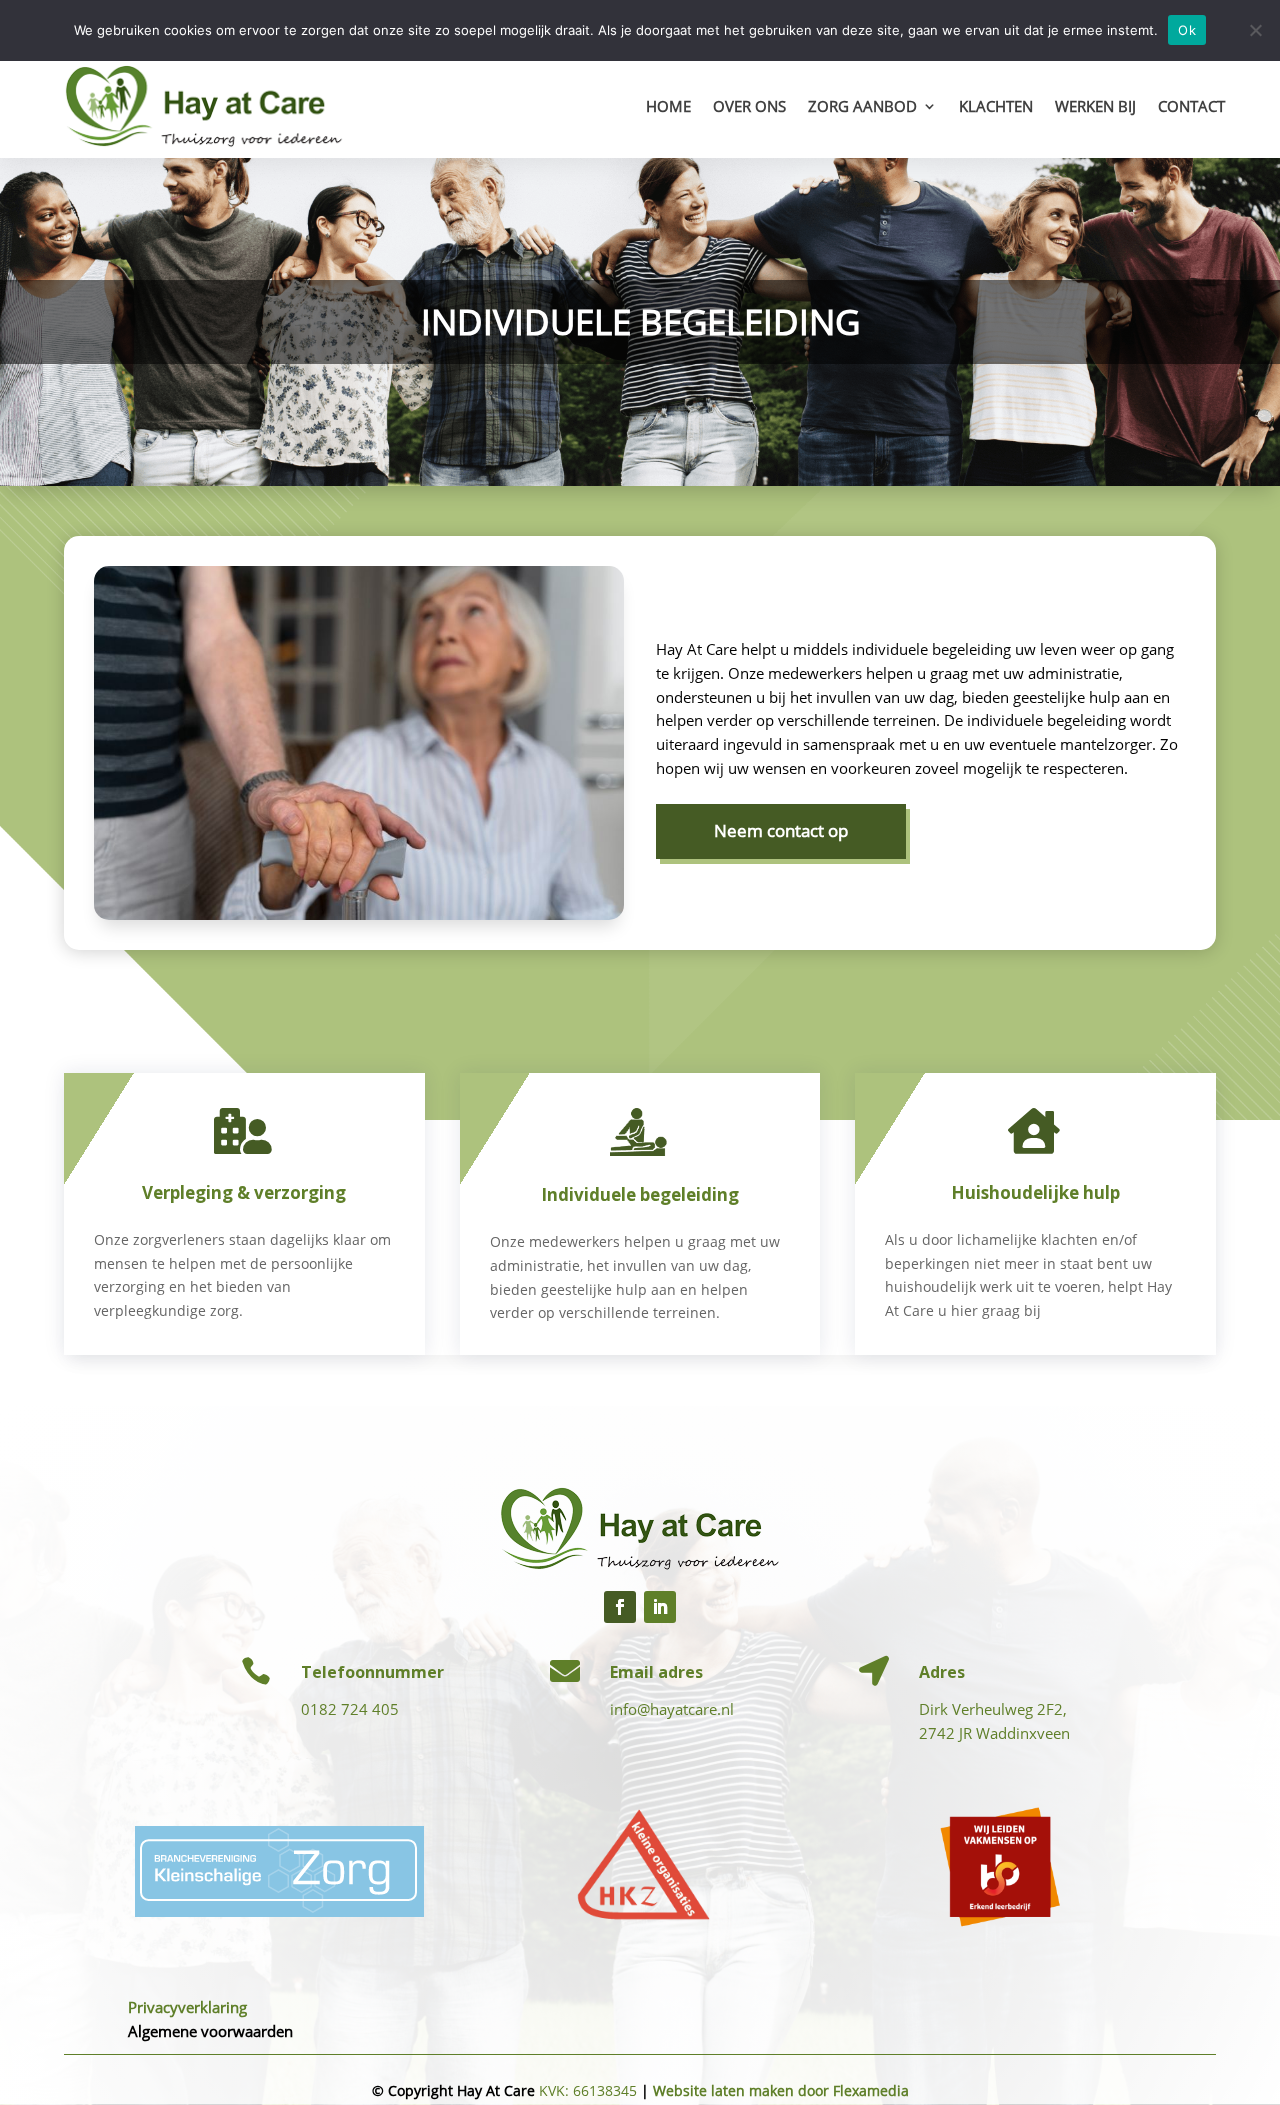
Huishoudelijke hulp (1035, 1192)
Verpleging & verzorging (244, 1192)
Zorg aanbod (862, 106)
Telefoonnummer (372, 1672)
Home (668, 106)
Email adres (656, 1672)
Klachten (996, 106)
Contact (1191, 106)
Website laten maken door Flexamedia (781, 2090)
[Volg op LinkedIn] (660, 1607)
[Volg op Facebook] (620, 1607)
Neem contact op (781, 830)
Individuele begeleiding (640, 1194)
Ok (1187, 30)
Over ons (749, 106)
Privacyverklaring (187, 2007)
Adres (942, 1672)
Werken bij (1095, 106)
